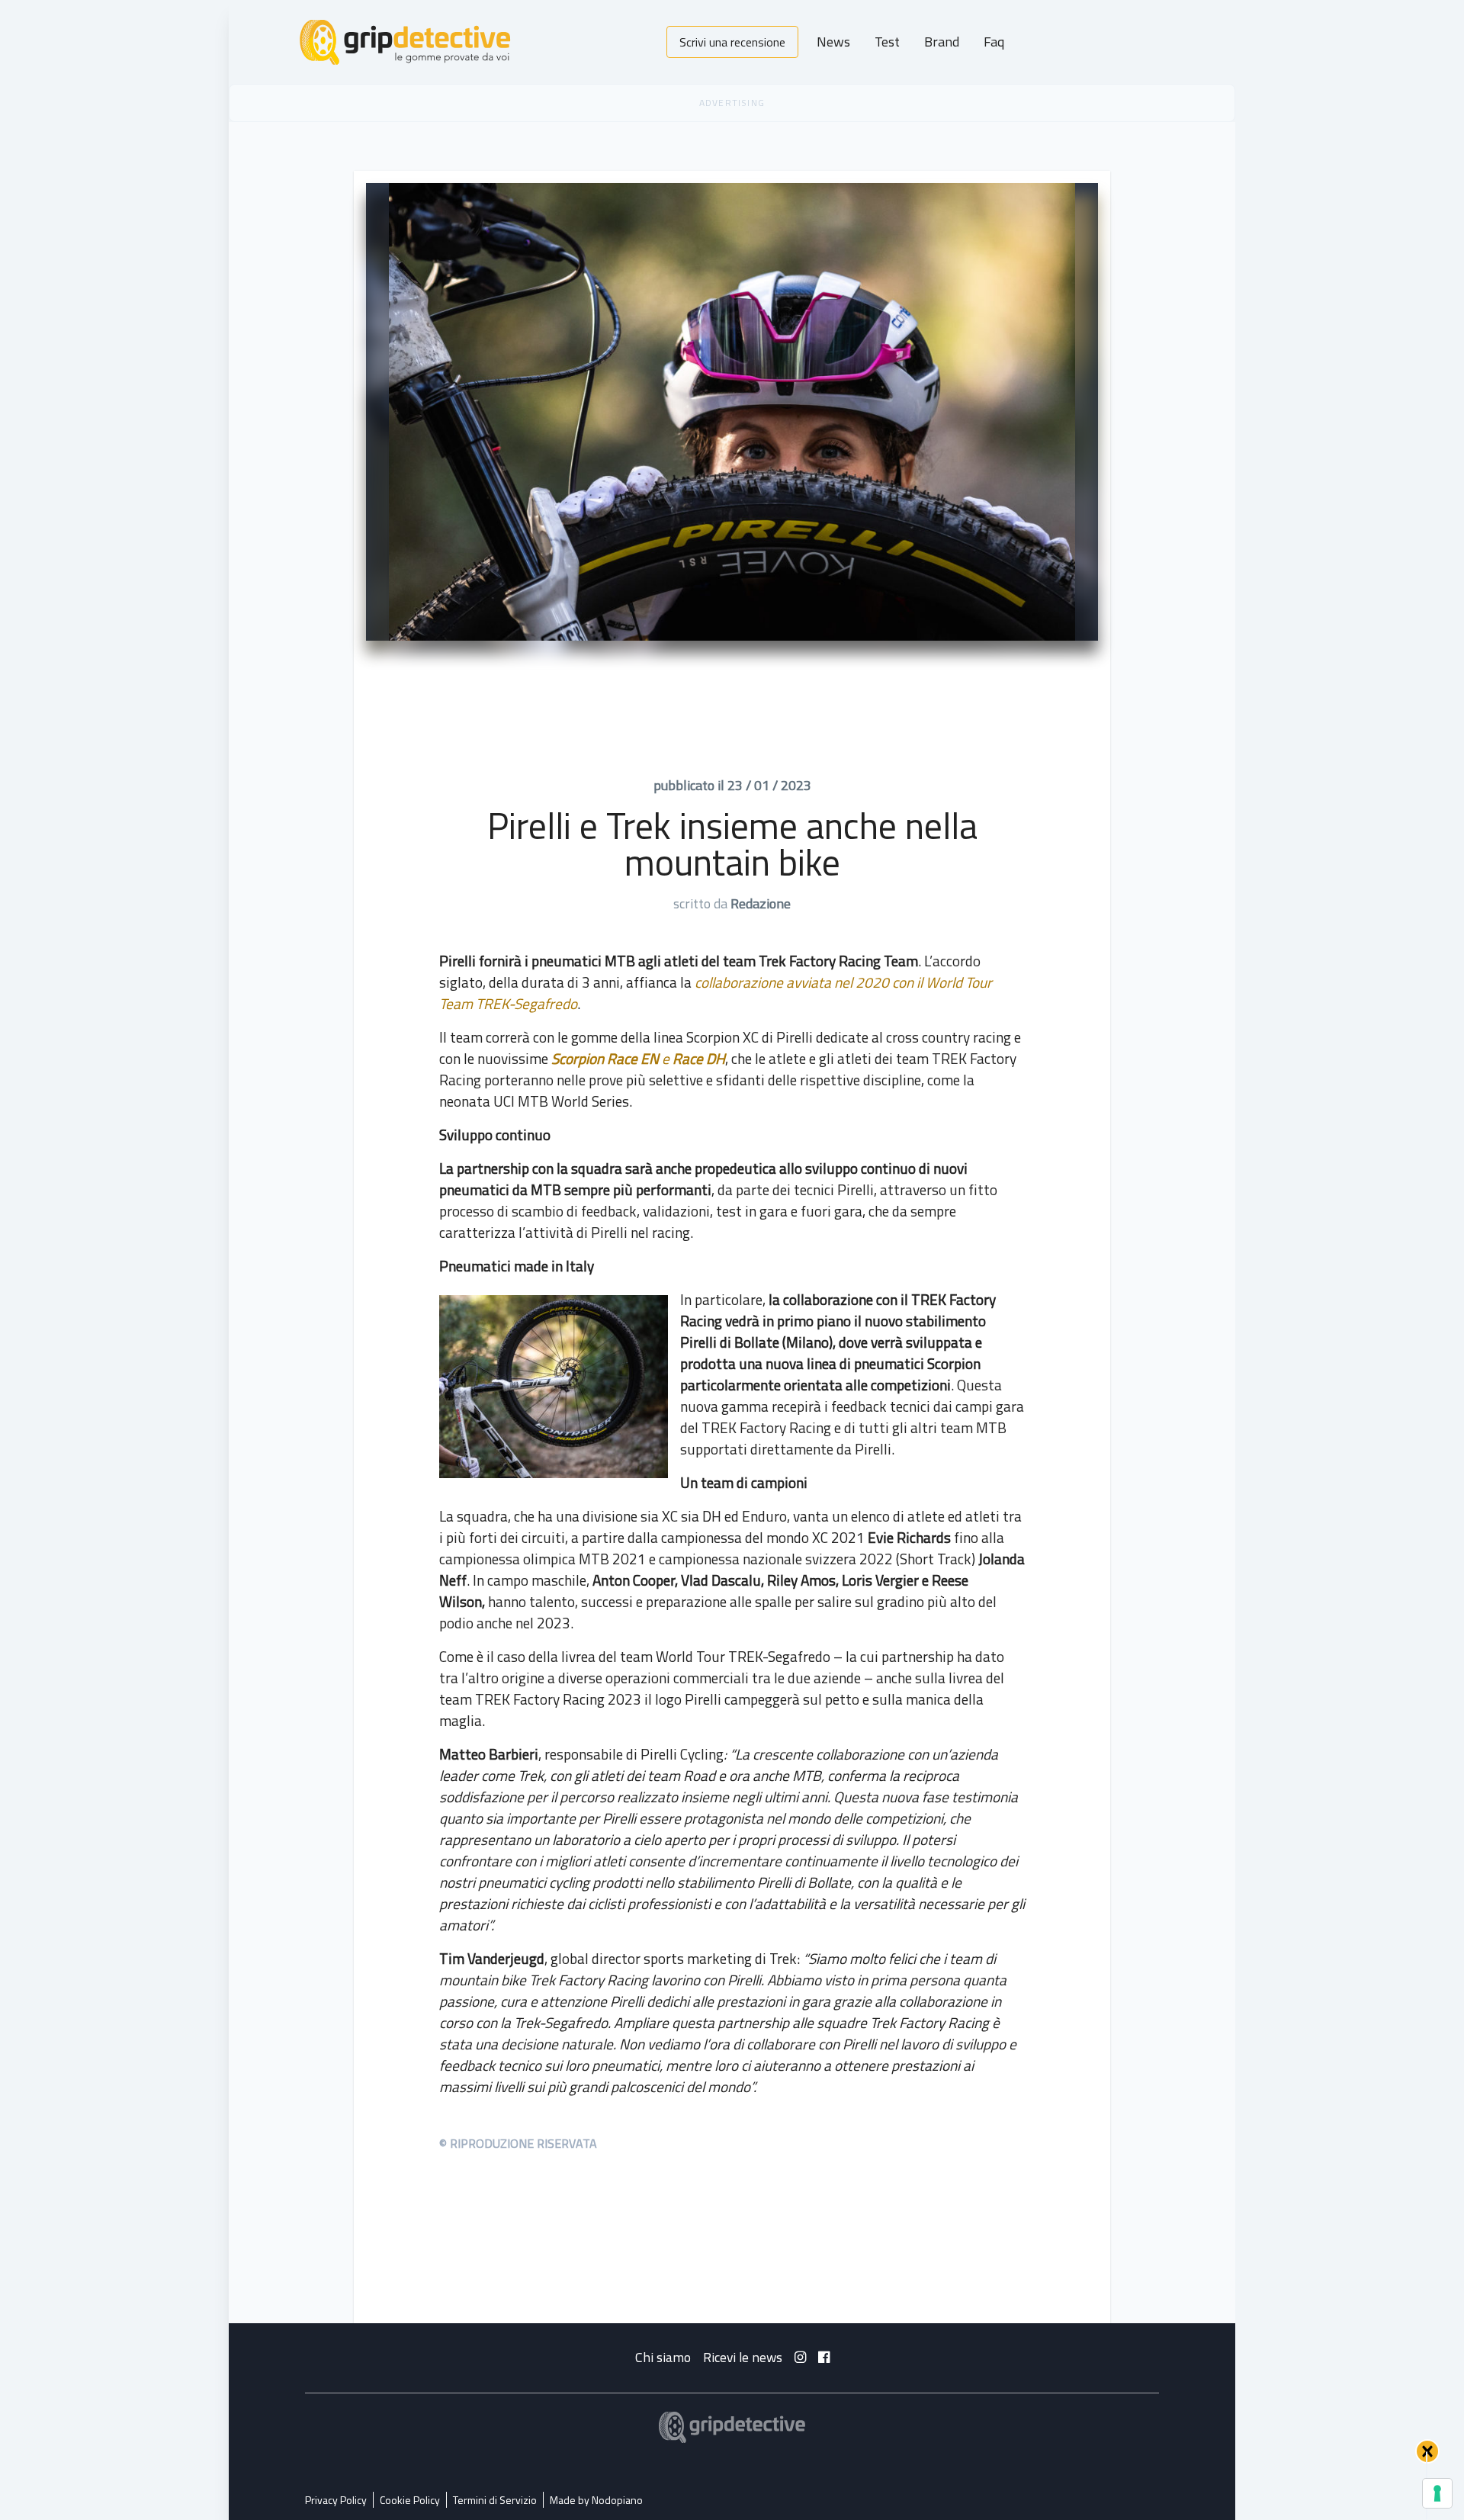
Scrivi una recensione (732, 42)
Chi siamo (663, 2357)
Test (887, 42)
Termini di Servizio (495, 2500)
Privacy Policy (336, 2500)
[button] (1427, 2451)
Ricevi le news (743, 2357)
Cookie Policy (410, 2500)
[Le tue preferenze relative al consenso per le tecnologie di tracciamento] (1437, 2493)
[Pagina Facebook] (824, 2357)
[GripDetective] (732, 2427)
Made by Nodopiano (596, 2500)
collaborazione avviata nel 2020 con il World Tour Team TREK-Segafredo (716, 993)
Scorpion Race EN (605, 1058)
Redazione (761, 903)
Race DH (699, 1058)
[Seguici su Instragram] (800, 2357)
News (833, 42)
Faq (994, 42)
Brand (942, 42)
